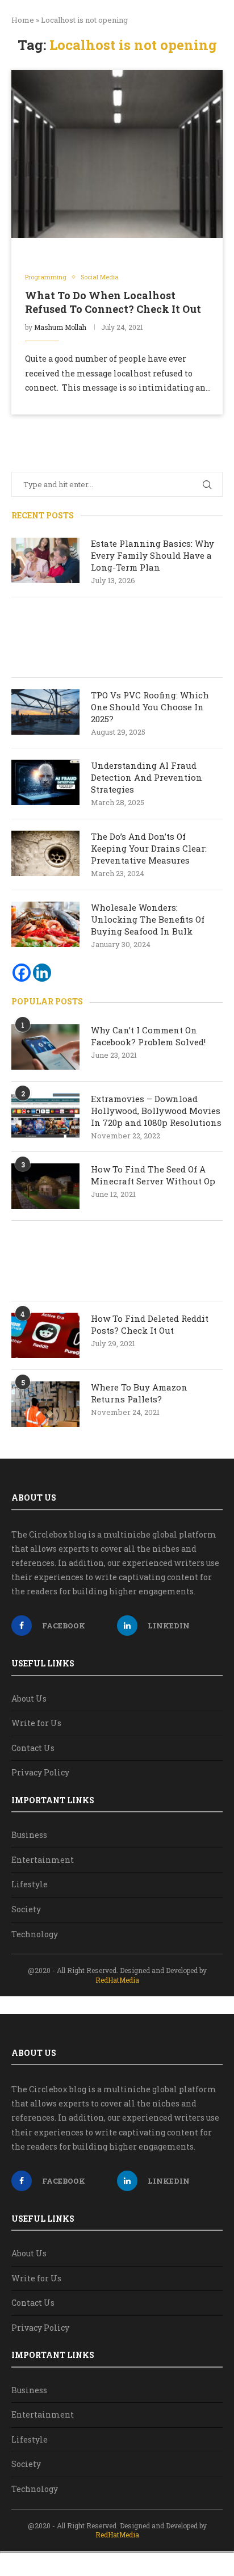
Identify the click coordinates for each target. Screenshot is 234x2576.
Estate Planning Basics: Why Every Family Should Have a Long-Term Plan (152, 555)
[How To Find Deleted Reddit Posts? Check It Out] (45, 1335)
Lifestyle (30, 1884)
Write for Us (36, 1723)
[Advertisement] (117, 637)
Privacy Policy (40, 1772)
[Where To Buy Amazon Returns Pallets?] (45, 1404)
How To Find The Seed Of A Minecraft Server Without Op (154, 1175)
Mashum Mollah (60, 327)
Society (26, 1909)
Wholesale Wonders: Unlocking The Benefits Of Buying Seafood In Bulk (148, 919)
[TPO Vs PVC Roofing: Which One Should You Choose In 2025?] (45, 712)
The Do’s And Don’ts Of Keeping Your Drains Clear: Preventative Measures (149, 848)
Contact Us (33, 1748)
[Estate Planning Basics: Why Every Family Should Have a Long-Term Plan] (45, 560)
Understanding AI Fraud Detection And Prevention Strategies (147, 777)
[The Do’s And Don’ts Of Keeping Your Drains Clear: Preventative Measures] (45, 853)
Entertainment (43, 1860)
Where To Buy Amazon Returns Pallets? (139, 1393)
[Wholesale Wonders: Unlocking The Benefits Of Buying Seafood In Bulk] (45, 924)
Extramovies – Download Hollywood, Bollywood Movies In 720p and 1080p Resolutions (156, 1111)
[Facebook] (22, 973)
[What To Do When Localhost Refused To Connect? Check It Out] (117, 154)
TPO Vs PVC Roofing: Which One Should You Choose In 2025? (150, 707)
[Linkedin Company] (42, 973)
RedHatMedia (117, 1980)
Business (29, 1835)
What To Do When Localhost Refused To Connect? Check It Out (113, 302)
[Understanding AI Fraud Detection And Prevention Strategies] (45, 782)
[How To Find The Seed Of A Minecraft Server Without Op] (45, 1186)
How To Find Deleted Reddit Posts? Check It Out (150, 1324)
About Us (29, 1699)
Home (23, 20)
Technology (35, 1934)
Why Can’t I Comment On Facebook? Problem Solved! (148, 1036)
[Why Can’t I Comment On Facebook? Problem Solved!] (45, 1047)
